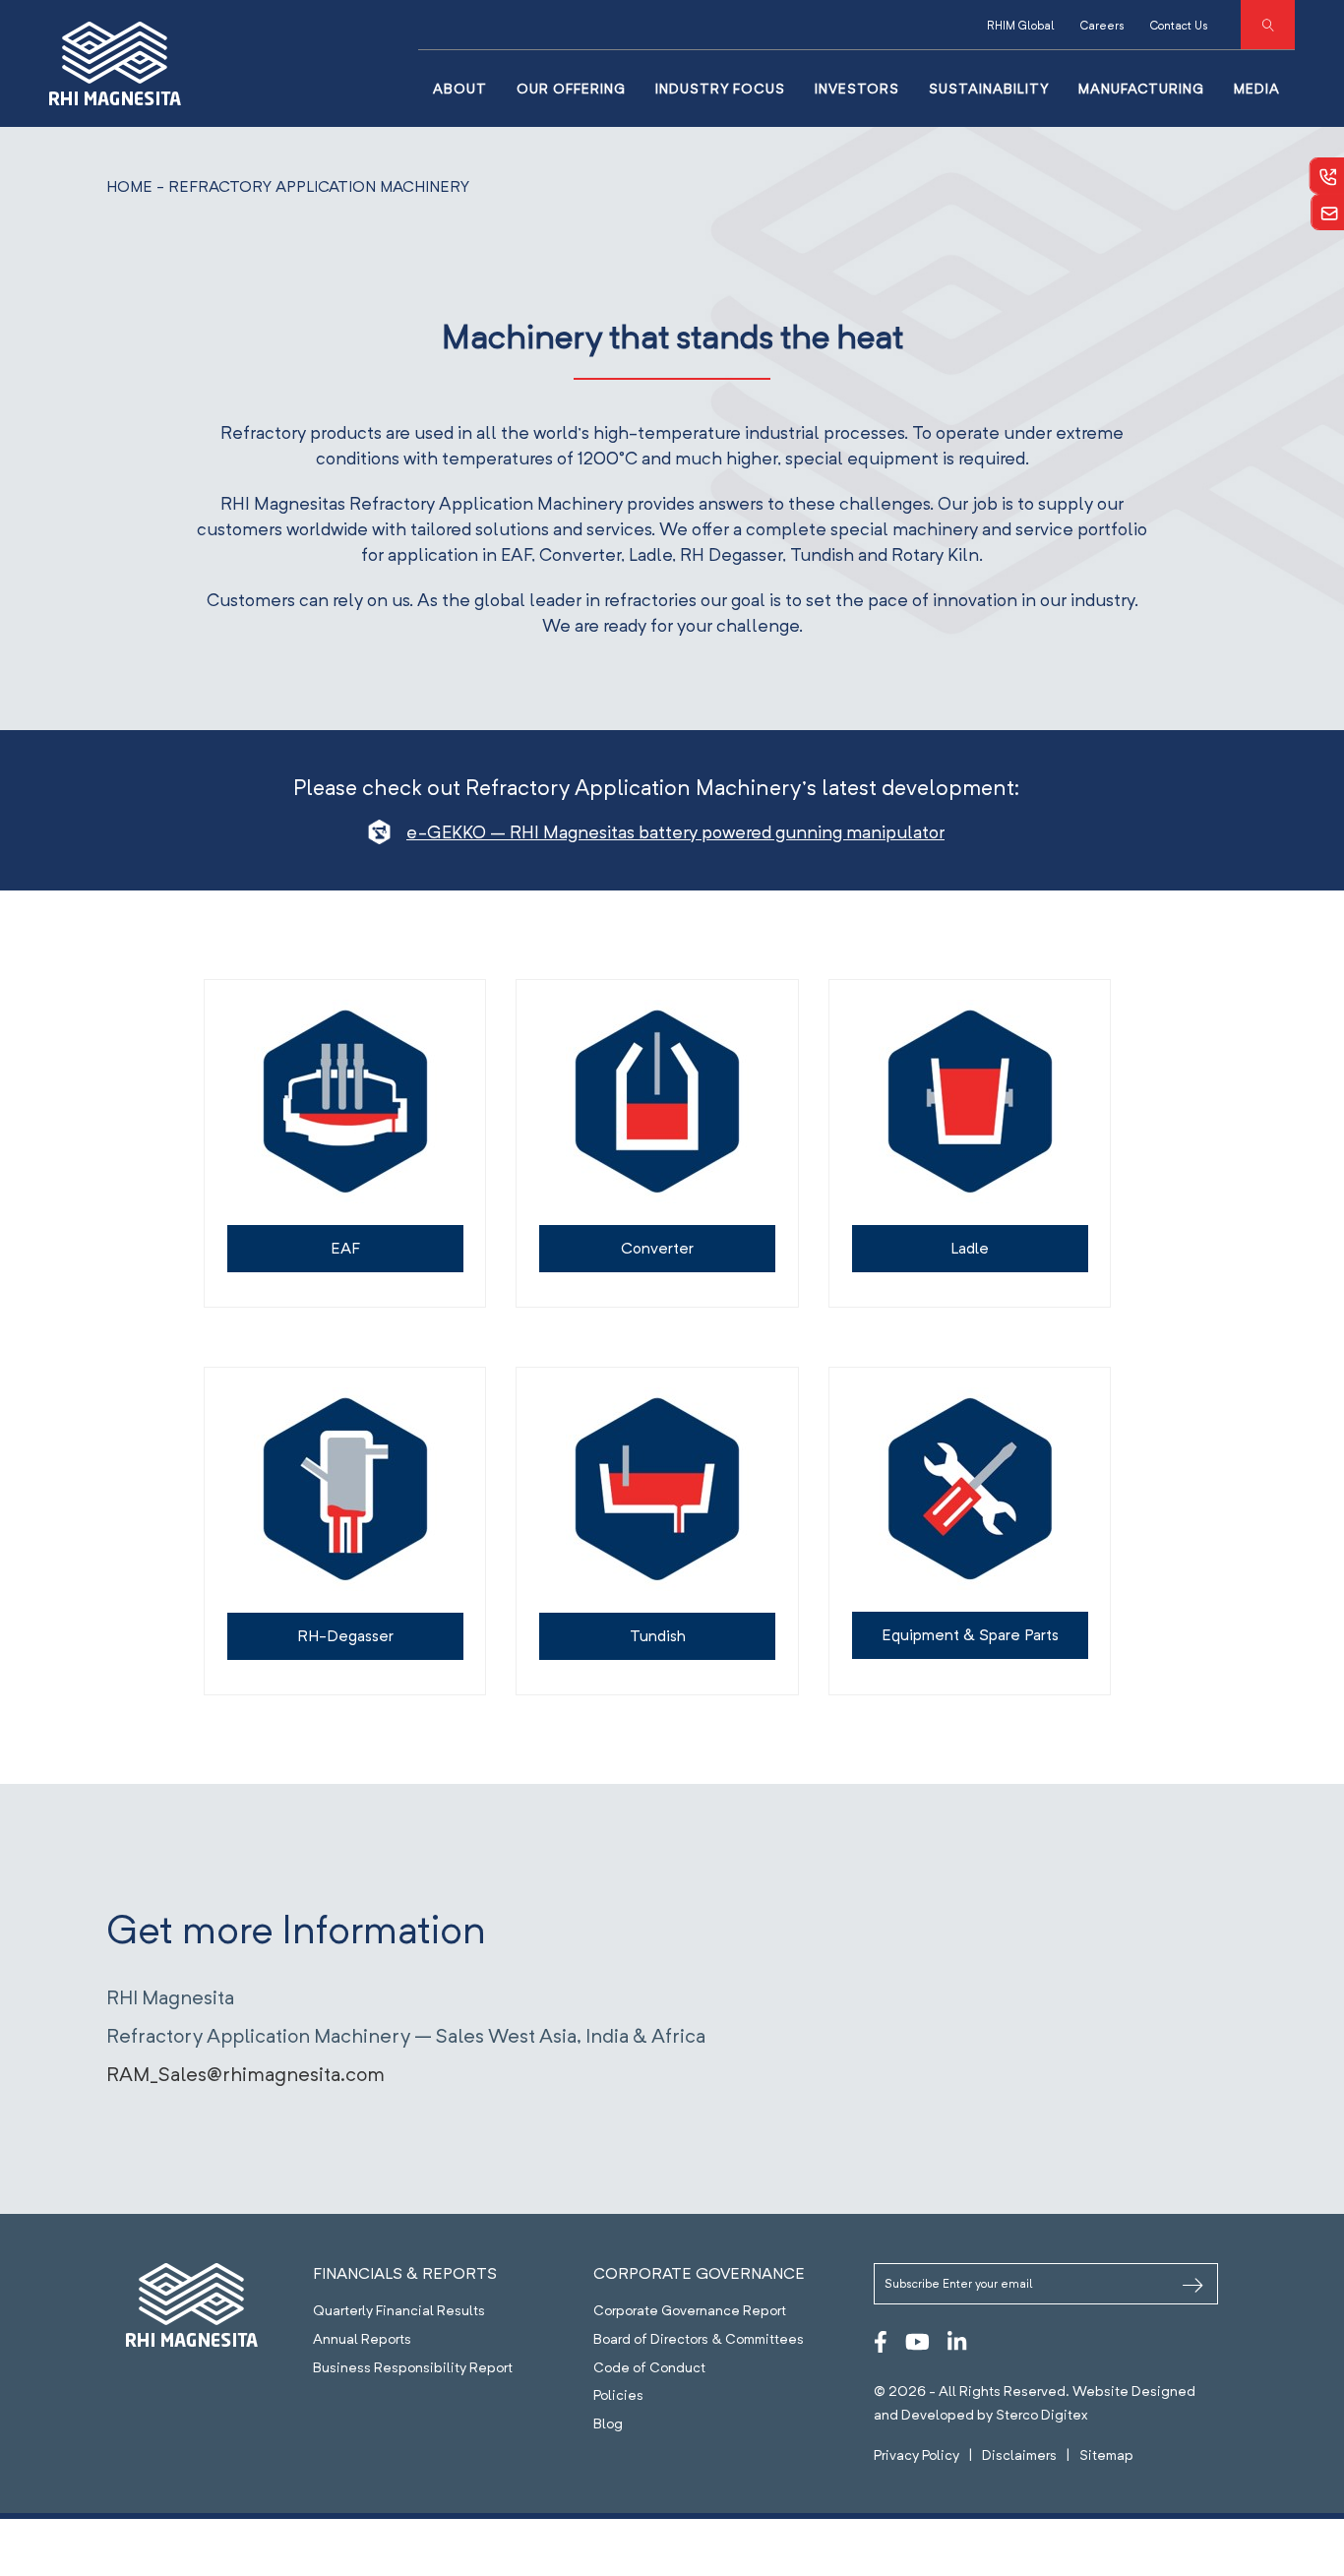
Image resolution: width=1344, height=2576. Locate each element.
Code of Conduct (649, 2367)
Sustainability (989, 89)
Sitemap (1106, 2455)
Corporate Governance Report (690, 2310)
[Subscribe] (1192, 2287)
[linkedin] (957, 2342)
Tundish (658, 1636)
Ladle (970, 1248)
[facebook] (881, 2342)
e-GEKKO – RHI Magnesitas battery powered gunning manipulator (675, 832)
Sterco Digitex (1041, 2415)
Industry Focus (720, 89)
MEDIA (1257, 89)
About (460, 89)
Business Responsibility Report (413, 2367)
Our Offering (571, 89)
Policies (618, 2395)
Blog (608, 2423)
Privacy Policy (916, 2455)
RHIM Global (1021, 25)
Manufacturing (1141, 89)
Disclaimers (1019, 2455)
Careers (1102, 25)
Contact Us (1179, 25)
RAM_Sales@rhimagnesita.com (245, 2074)
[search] (1268, 25)
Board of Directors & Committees (699, 2339)
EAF (345, 1248)
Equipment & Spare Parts (970, 1635)
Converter (657, 1248)
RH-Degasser (345, 1636)
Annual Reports (362, 2339)
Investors (857, 89)
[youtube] (917, 2342)
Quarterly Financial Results (399, 2310)
